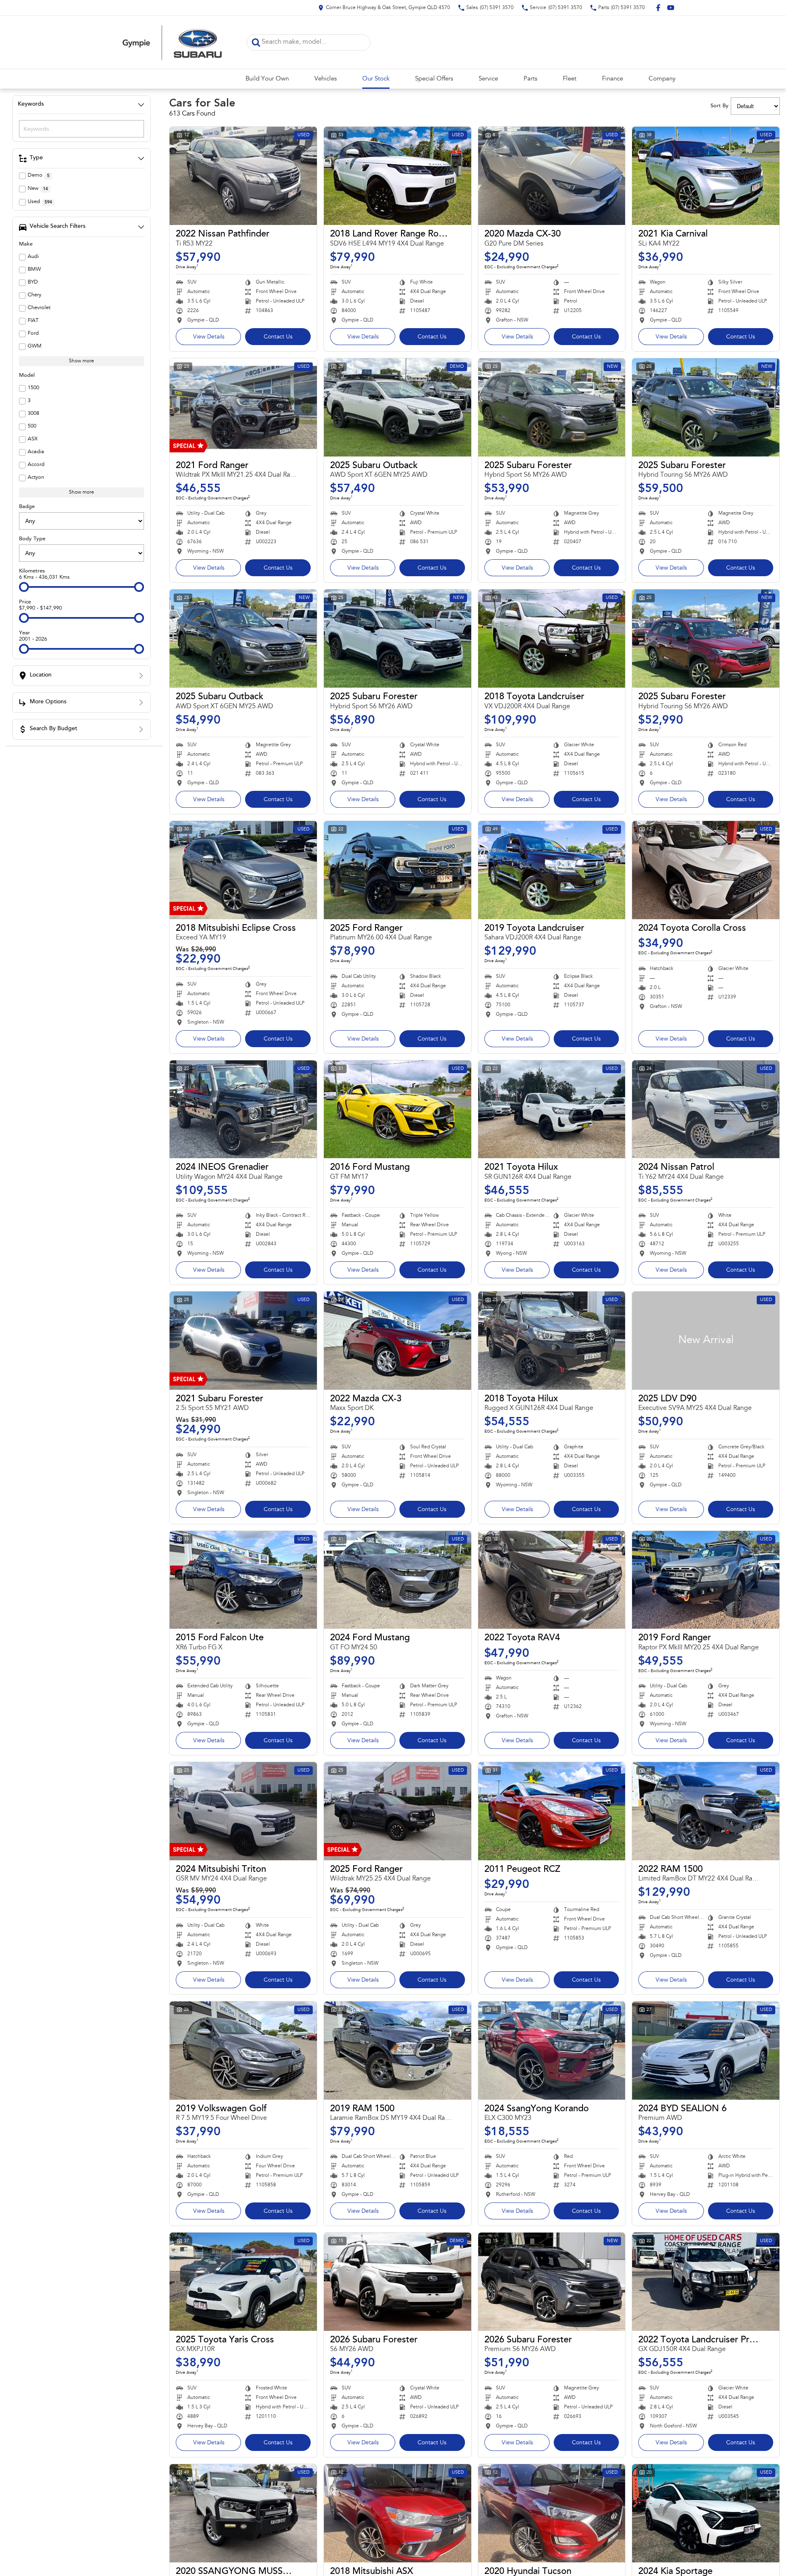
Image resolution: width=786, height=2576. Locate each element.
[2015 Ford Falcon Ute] (243, 1580)
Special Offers (434, 79)
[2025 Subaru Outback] (398, 407)
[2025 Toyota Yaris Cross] (243, 2282)
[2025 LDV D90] (706, 1341)
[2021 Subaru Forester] (243, 1341)
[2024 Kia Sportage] (706, 2513)
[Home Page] (172, 42)
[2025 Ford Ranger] (398, 870)
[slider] (24, 587)
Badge (27, 507)
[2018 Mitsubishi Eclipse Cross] (243, 870)
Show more (81, 361)
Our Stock (376, 79)
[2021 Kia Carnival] (706, 176)
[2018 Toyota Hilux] (552, 1341)
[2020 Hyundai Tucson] (552, 2513)
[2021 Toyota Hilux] (552, 1109)
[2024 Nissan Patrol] (706, 1109)
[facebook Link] (658, 8)
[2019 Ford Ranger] (706, 1580)
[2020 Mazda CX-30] (552, 176)
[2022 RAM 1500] (706, 1811)
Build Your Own (267, 79)
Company (662, 79)
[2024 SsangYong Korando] (552, 2051)
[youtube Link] (671, 8)
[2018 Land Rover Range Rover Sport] (398, 176)
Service (488, 79)
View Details (209, 337)
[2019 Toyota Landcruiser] (552, 870)
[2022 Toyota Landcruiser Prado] (706, 2282)
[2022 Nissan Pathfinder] (243, 176)
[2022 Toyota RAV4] (552, 1580)
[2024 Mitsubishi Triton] (243, 1811)
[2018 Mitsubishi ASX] (398, 2513)
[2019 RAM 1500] (398, 2051)
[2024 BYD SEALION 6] (706, 2051)
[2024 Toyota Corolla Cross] (706, 870)
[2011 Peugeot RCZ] (552, 1811)
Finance (613, 79)
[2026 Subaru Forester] (398, 2282)
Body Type (32, 539)
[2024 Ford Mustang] (398, 1580)
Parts (530, 79)
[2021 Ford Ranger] (243, 407)
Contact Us (278, 337)
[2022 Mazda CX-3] (398, 1341)
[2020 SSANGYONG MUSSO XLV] (243, 2513)
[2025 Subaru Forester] (552, 407)
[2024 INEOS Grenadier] (243, 1109)
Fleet (570, 79)
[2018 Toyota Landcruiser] (552, 639)
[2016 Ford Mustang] (398, 1109)
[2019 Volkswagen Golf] (243, 2051)
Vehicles (326, 79)
